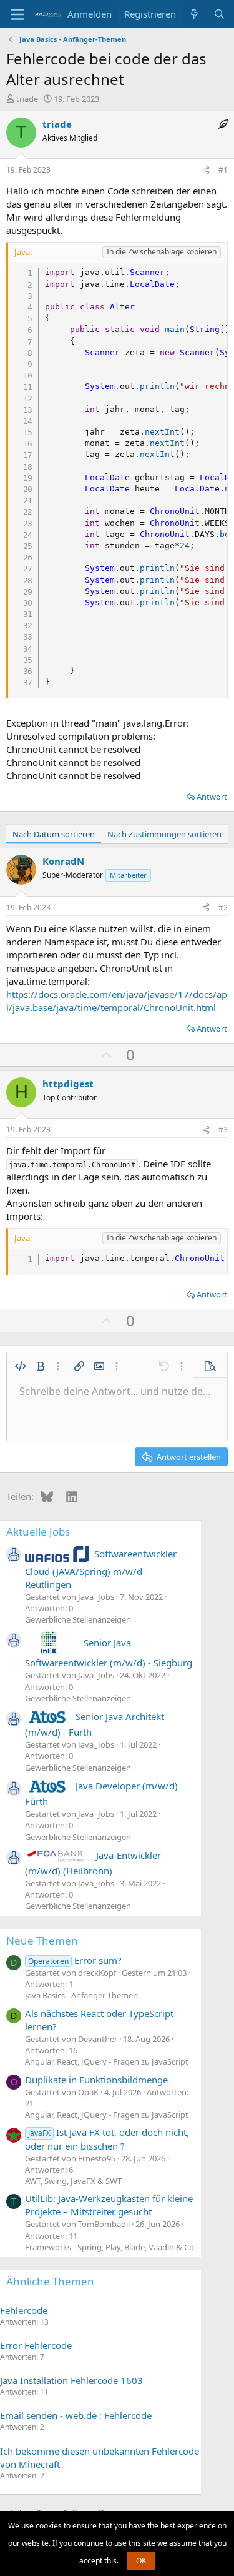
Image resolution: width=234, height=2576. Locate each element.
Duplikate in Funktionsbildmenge (96, 2080)
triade (27, 99)
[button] (21, 1366)
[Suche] (219, 14)
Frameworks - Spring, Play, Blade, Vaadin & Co (110, 2247)
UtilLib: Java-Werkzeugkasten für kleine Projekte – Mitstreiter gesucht (109, 2205)
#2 (223, 908)
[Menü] (17, 14)
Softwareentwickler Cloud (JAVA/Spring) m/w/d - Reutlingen (101, 1569)
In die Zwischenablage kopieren (162, 252)
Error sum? (75, 1960)
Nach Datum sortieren (54, 834)
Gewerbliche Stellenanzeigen (78, 1619)
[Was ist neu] (194, 14)
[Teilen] (206, 170)
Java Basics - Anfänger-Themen (81, 1995)
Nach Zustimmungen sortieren (164, 834)
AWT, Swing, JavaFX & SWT (73, 2181)
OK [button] (141, 2561)
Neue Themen (42, 1940)
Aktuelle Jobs (38, 1532)
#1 (223, 170)
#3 (223, 1130)
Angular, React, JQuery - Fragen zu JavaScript (107, 2061)
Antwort (212, 797)
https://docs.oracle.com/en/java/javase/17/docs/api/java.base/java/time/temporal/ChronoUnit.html (117, 1001)
